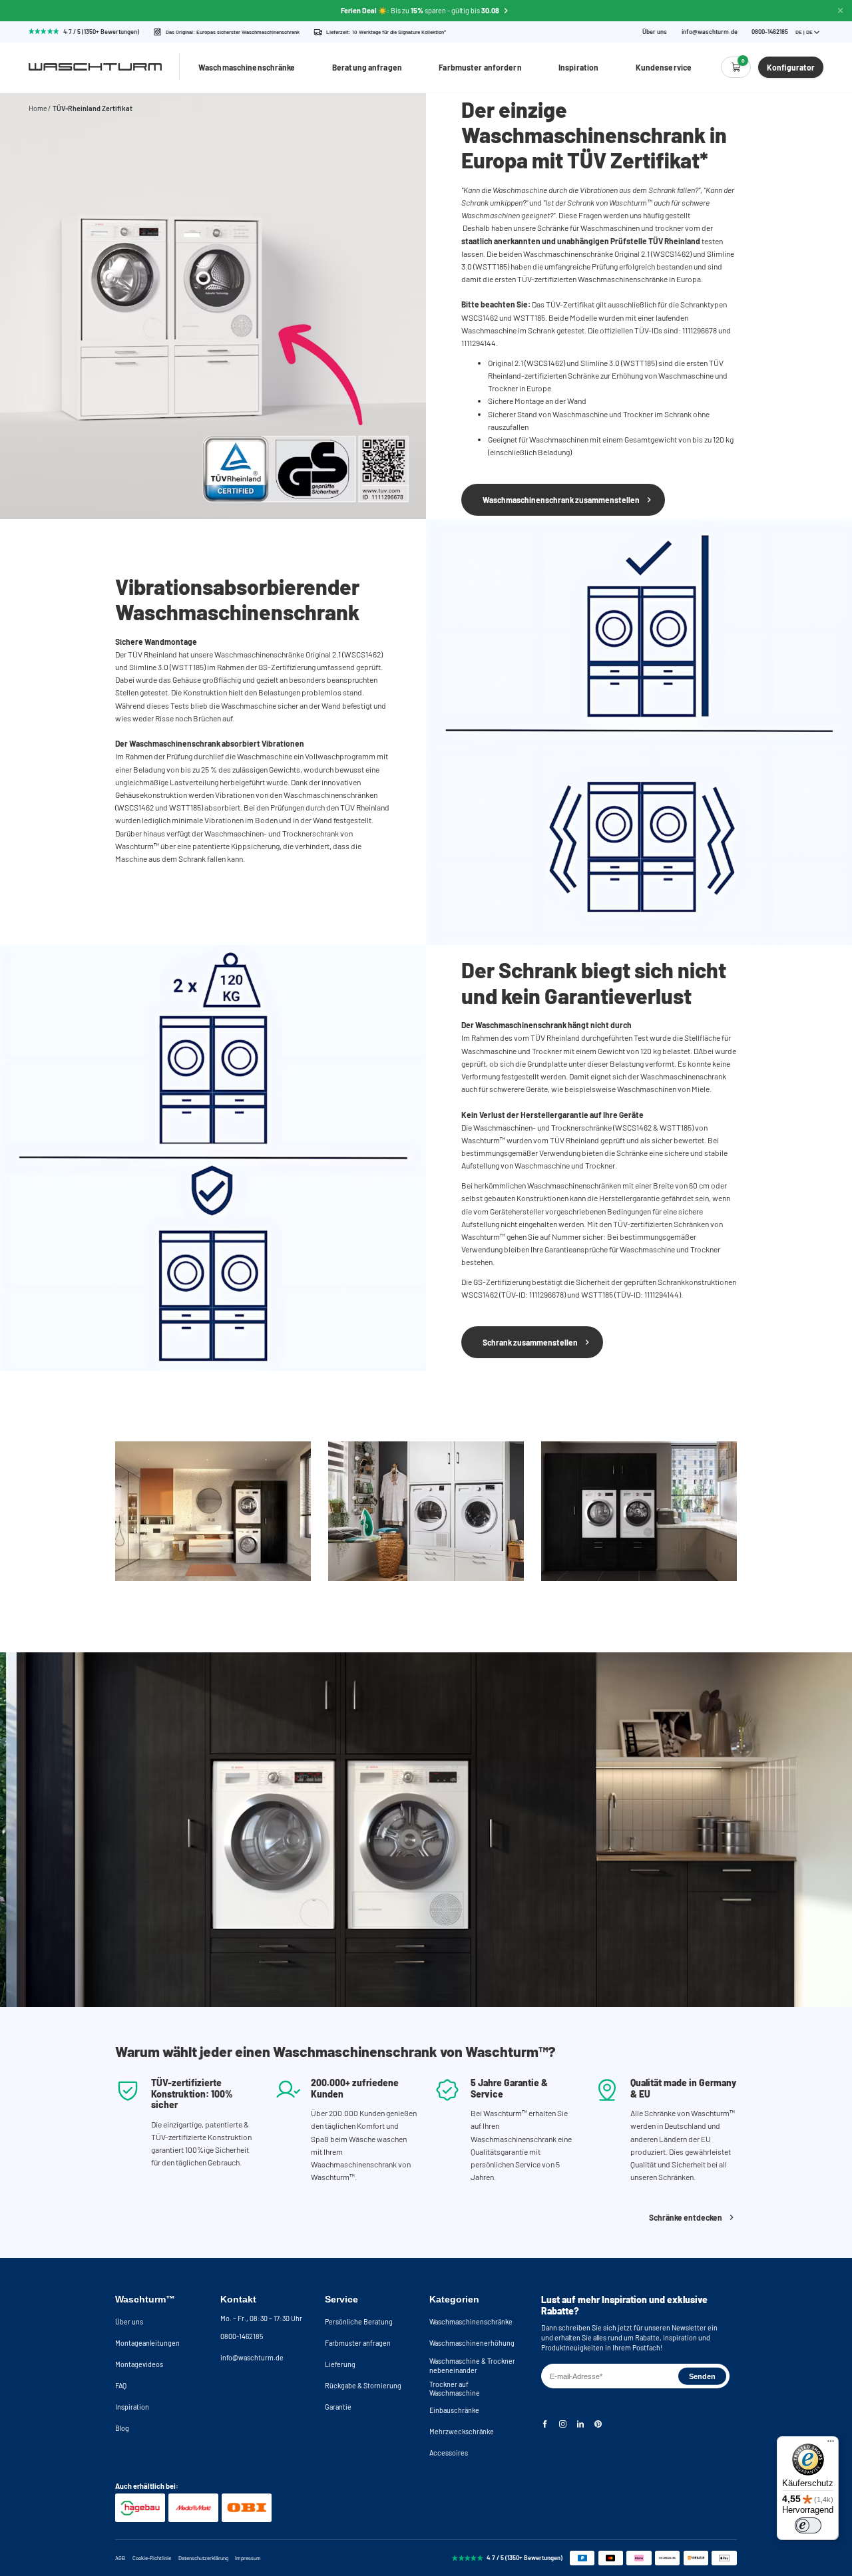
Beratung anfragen (367, 67)
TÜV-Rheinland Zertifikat (93, 108)
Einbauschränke (454, 2410)
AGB (120, 2558)
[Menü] (831, 2444)
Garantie (338, 2407)
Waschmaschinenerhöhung (472, 2343)
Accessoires (449, 2453)
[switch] (808, 2525)
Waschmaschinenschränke (247, 67)
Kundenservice (664, 67)
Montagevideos (139, 2364)
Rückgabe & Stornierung (363, 2385)
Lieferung (340, 2364)
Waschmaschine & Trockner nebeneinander (472, 2365)
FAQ (121, 2385)
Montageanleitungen (147, 2343)
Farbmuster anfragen (358, 2343)
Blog (122, 2428)
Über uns (655, 32)
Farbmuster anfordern (480, 67)
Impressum (248, 2558)
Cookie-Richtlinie (152, 2558)
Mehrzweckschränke (462, 2431)
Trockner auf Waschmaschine (455, 2389)
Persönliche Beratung (359, 2321)
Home (38, 108)
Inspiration (578, 67)
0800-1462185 (242, 2336)
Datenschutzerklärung (203, 2558)
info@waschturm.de (710, 32)
